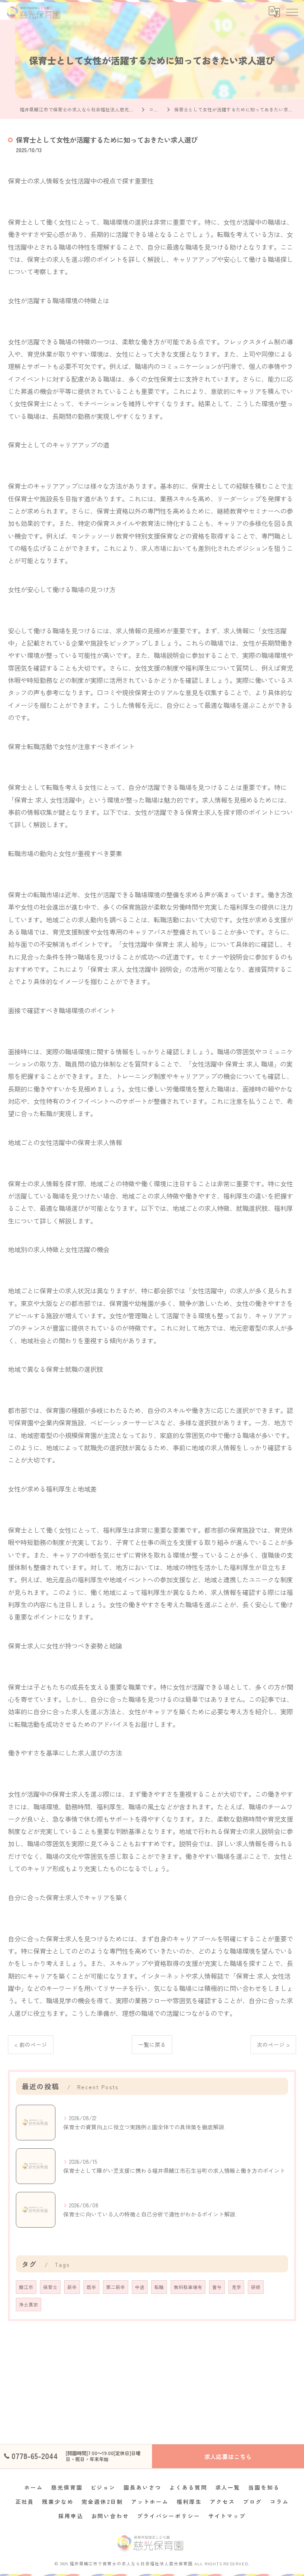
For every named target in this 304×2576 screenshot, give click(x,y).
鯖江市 (26, 2287)
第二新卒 (116, 2287)
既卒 (91, 2287)
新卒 (72, 2287)
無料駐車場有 (188, 2287)
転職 (159, 2287)
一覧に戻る (152, 2044)
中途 (140, 2287)
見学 (236, 2287)
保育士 (50, 2287)
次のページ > (273, 2044)
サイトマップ (227, 2516)
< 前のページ (31, 2044)
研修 (256, 2287)
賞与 (217, 2287)
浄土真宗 (28, 2304)
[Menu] (292, 11)
